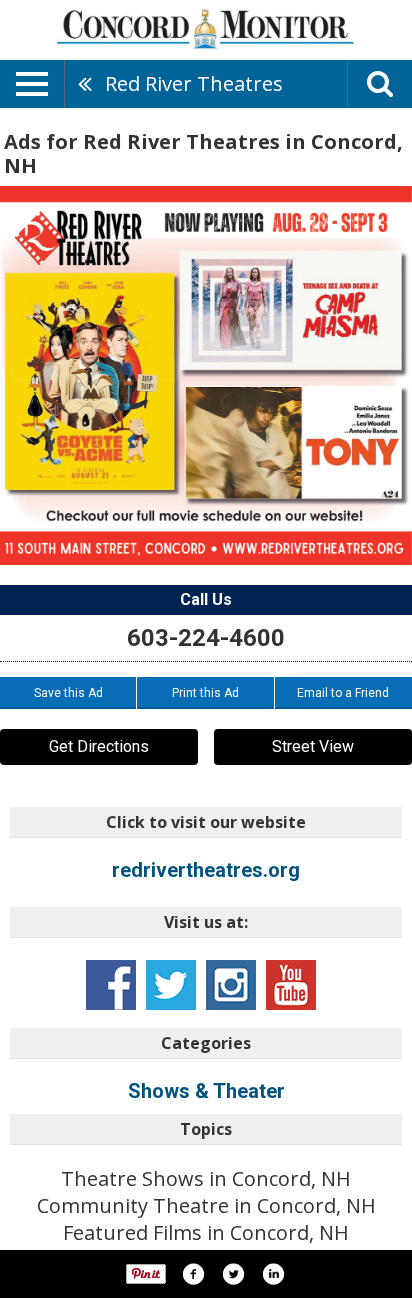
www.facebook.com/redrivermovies (111, 985)
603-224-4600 (206, 638)
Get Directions (99, 746)
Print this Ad (205, 693)
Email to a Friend (343, 693)
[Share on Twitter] (233, 1274)
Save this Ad (68, 693)
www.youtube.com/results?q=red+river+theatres (291, 985)
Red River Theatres (194, 83)
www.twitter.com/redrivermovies (171, 985)
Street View (313, 746)
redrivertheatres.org (206, 870)
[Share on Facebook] (193, 1274)
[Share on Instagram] (273, 1274)
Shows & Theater (206, 1091)
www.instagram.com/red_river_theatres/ (231, 985)
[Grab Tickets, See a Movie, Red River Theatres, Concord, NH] (206, 375)
